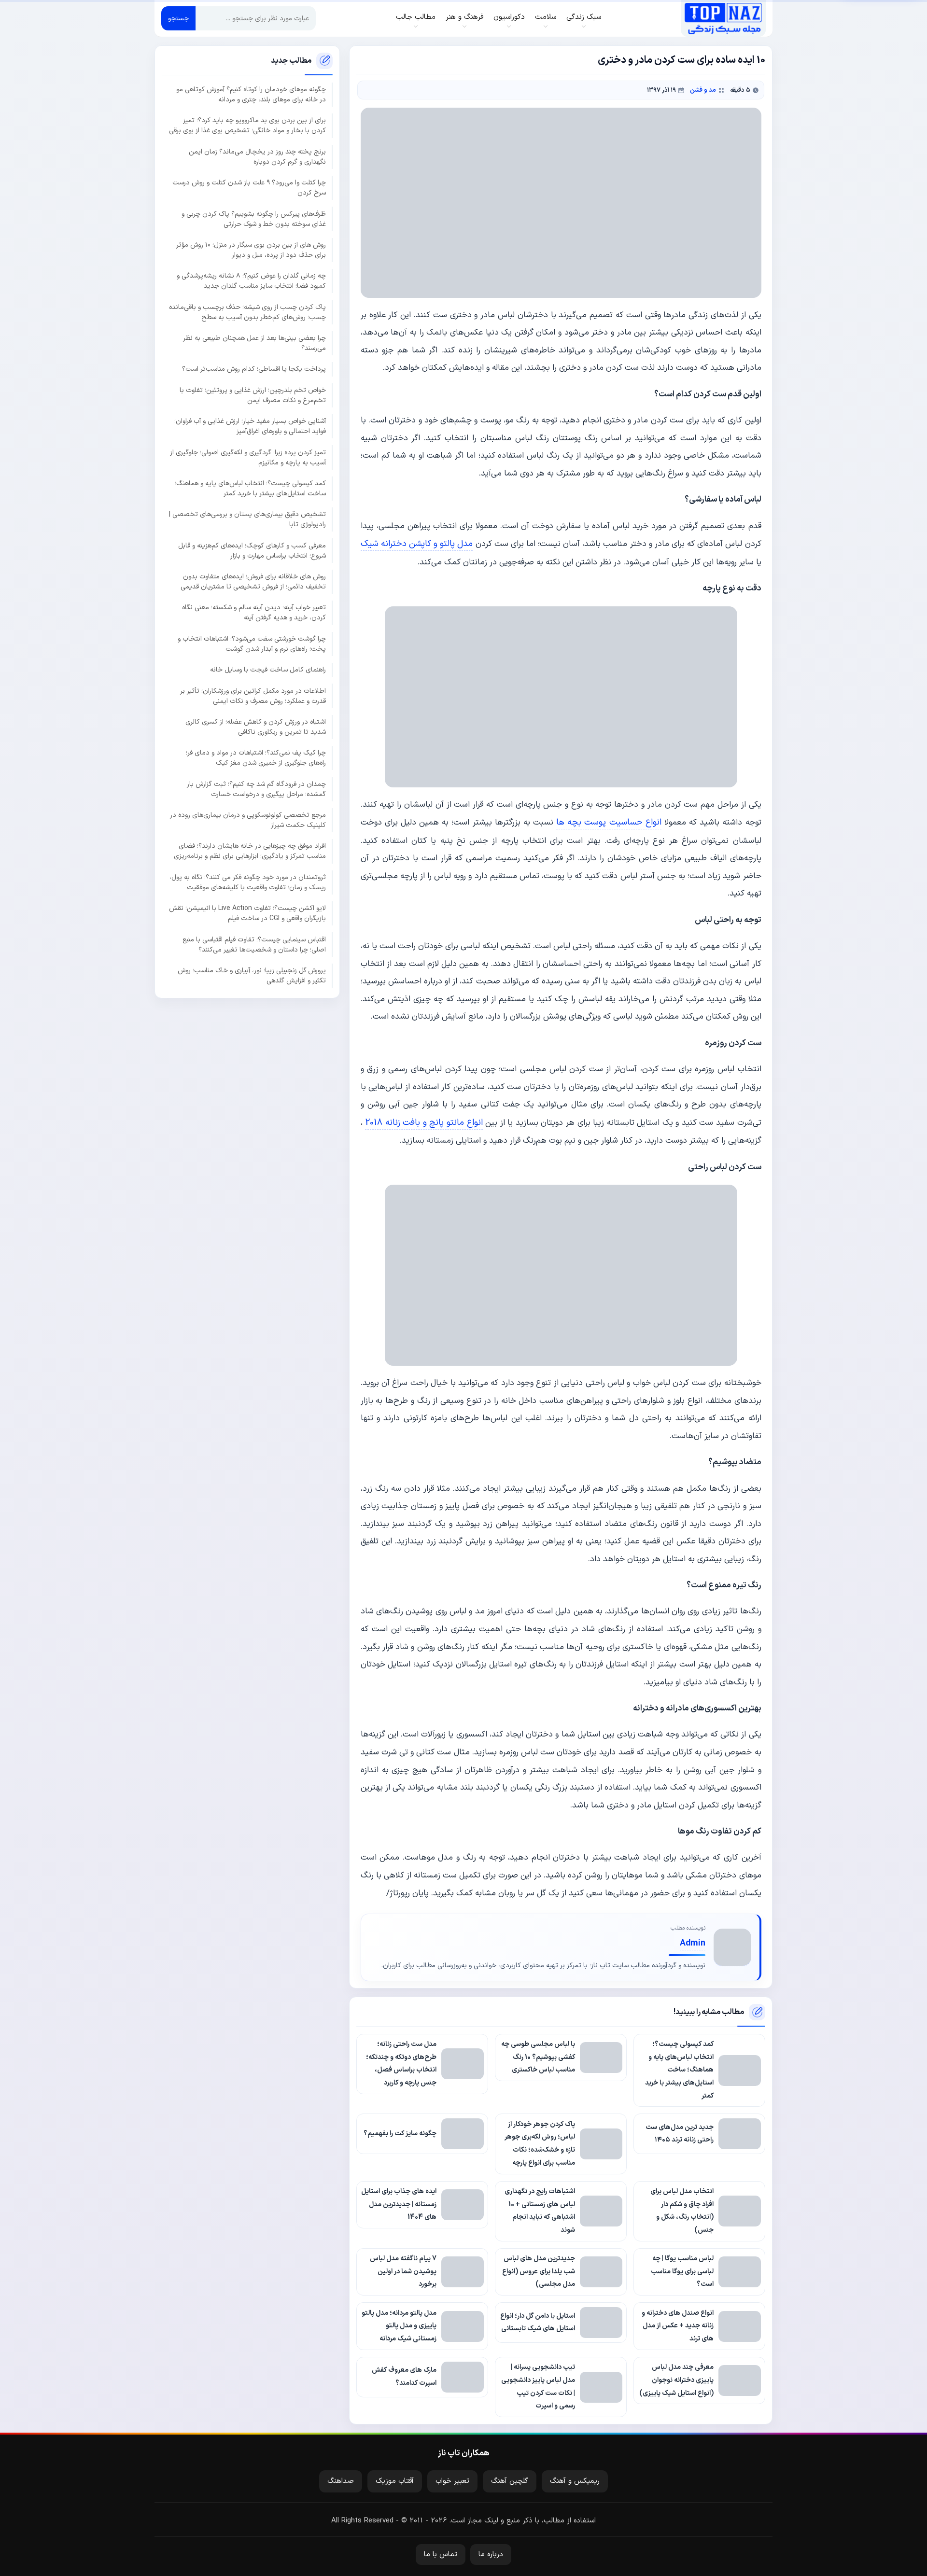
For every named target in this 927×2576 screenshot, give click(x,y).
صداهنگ (341, 2481)
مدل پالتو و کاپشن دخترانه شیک (417, 544)
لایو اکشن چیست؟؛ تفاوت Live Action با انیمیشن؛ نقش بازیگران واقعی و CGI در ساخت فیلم (247, 913)
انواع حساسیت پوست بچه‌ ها (609, 822)
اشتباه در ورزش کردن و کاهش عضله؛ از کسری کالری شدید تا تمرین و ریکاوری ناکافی (256, 727)
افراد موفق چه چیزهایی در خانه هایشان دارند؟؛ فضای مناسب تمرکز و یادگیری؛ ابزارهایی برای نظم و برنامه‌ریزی (250, 851)
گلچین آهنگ (510, 2481)
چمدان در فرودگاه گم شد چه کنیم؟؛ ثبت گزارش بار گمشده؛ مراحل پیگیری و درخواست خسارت (256, 789)
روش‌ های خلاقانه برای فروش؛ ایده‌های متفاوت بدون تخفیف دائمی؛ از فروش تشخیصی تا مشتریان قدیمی (253, 582)
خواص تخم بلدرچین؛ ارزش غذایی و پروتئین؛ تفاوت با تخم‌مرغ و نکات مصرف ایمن (253, 395)
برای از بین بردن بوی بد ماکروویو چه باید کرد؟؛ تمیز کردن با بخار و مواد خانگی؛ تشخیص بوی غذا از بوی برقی (247, 126)
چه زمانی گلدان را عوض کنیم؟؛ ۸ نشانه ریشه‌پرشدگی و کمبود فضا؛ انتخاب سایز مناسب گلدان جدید (251, 281)
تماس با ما (441, 2555)
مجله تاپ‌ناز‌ (723, 18)
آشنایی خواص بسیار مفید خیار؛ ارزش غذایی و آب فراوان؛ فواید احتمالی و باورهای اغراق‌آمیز (250, 426)
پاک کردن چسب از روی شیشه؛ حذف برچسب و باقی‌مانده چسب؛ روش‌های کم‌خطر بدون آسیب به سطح (247, 312)
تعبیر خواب (452, 2481)
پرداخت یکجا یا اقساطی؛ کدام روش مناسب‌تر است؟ (254, 369)
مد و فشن (703, 90)
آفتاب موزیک (395, 2481)
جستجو (178, 19)
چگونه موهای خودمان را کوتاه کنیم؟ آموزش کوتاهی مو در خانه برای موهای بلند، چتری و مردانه (251, 95)
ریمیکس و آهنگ (575, 2481)
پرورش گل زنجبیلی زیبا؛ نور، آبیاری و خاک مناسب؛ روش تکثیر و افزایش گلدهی (252, 975)
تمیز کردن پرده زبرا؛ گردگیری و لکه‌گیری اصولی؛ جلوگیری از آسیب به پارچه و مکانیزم (248, 457)
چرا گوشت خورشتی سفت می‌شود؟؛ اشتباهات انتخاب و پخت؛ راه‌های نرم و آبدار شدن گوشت (252, 644)
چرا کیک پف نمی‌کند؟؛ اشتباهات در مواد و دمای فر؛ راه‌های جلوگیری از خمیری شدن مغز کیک (256, 758)
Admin (693, 1943)
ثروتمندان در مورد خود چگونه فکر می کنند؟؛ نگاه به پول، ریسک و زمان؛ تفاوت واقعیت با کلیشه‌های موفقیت (248, 882)
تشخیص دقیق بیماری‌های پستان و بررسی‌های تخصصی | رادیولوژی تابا (247, 519)
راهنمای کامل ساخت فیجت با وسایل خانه (268, 670)
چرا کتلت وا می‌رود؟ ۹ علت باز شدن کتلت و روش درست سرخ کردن (249, 188)
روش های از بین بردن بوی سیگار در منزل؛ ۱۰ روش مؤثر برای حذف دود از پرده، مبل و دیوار (251, 250)
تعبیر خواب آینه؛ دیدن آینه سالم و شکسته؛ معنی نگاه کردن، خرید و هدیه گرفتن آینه (254, 613)
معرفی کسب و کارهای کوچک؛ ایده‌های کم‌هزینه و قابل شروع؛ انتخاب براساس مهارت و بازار (252, 550)
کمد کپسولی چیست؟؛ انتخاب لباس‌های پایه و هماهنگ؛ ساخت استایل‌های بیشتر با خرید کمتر (250, 488)
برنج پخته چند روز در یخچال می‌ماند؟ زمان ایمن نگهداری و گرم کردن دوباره (257, 156)
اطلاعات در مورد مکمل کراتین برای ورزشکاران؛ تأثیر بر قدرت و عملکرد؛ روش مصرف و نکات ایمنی (253, 696)
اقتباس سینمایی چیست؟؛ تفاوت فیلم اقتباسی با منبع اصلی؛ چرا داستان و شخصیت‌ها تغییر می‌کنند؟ (254, 944)
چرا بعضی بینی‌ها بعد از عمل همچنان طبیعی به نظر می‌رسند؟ (254, 343)
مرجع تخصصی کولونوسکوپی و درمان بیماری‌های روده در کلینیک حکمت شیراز (248, 820)
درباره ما (491, 2555)
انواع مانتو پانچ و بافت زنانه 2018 (424, 1123)
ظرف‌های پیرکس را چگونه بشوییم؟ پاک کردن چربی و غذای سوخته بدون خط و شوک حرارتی (254, 219)
